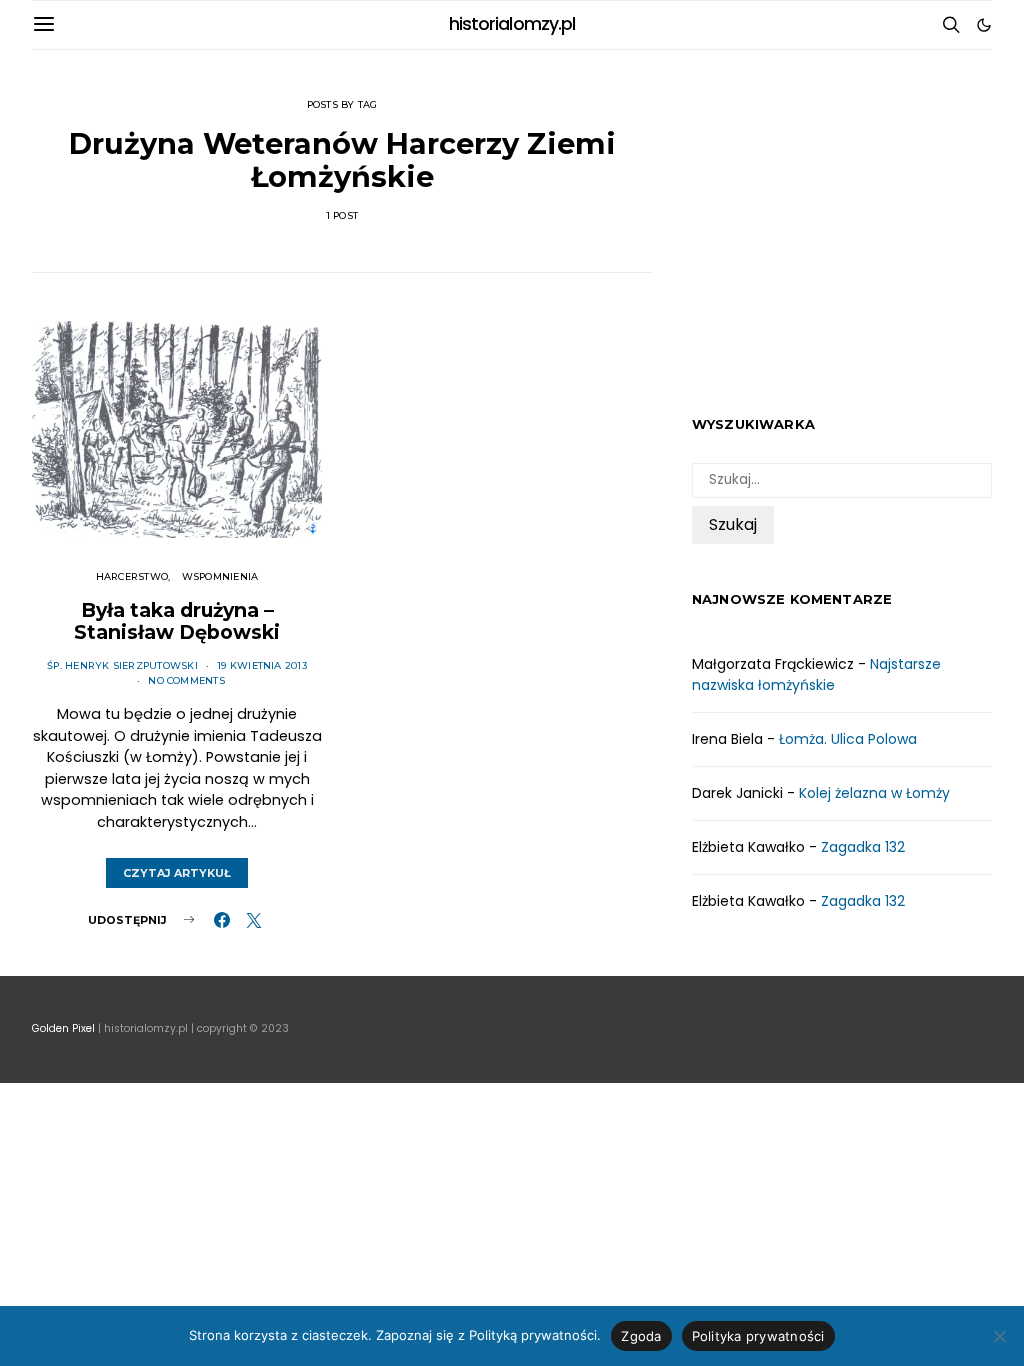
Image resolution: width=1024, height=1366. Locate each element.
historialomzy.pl (512, 24)
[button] (984, 25)
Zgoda (641, 1336)
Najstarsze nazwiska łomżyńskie (816, 674)
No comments (186, 680)
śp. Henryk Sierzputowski (122, 665)
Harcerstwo (132, 576)
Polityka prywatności (758, 1336)
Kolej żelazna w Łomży (874, 793)
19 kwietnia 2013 (262, 665)
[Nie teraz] (999, 1336)
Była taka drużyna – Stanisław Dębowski (177, 621)
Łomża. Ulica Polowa (848, 739)
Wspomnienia (220, 576)
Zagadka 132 (863, 847)
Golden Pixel (63, 1028)
